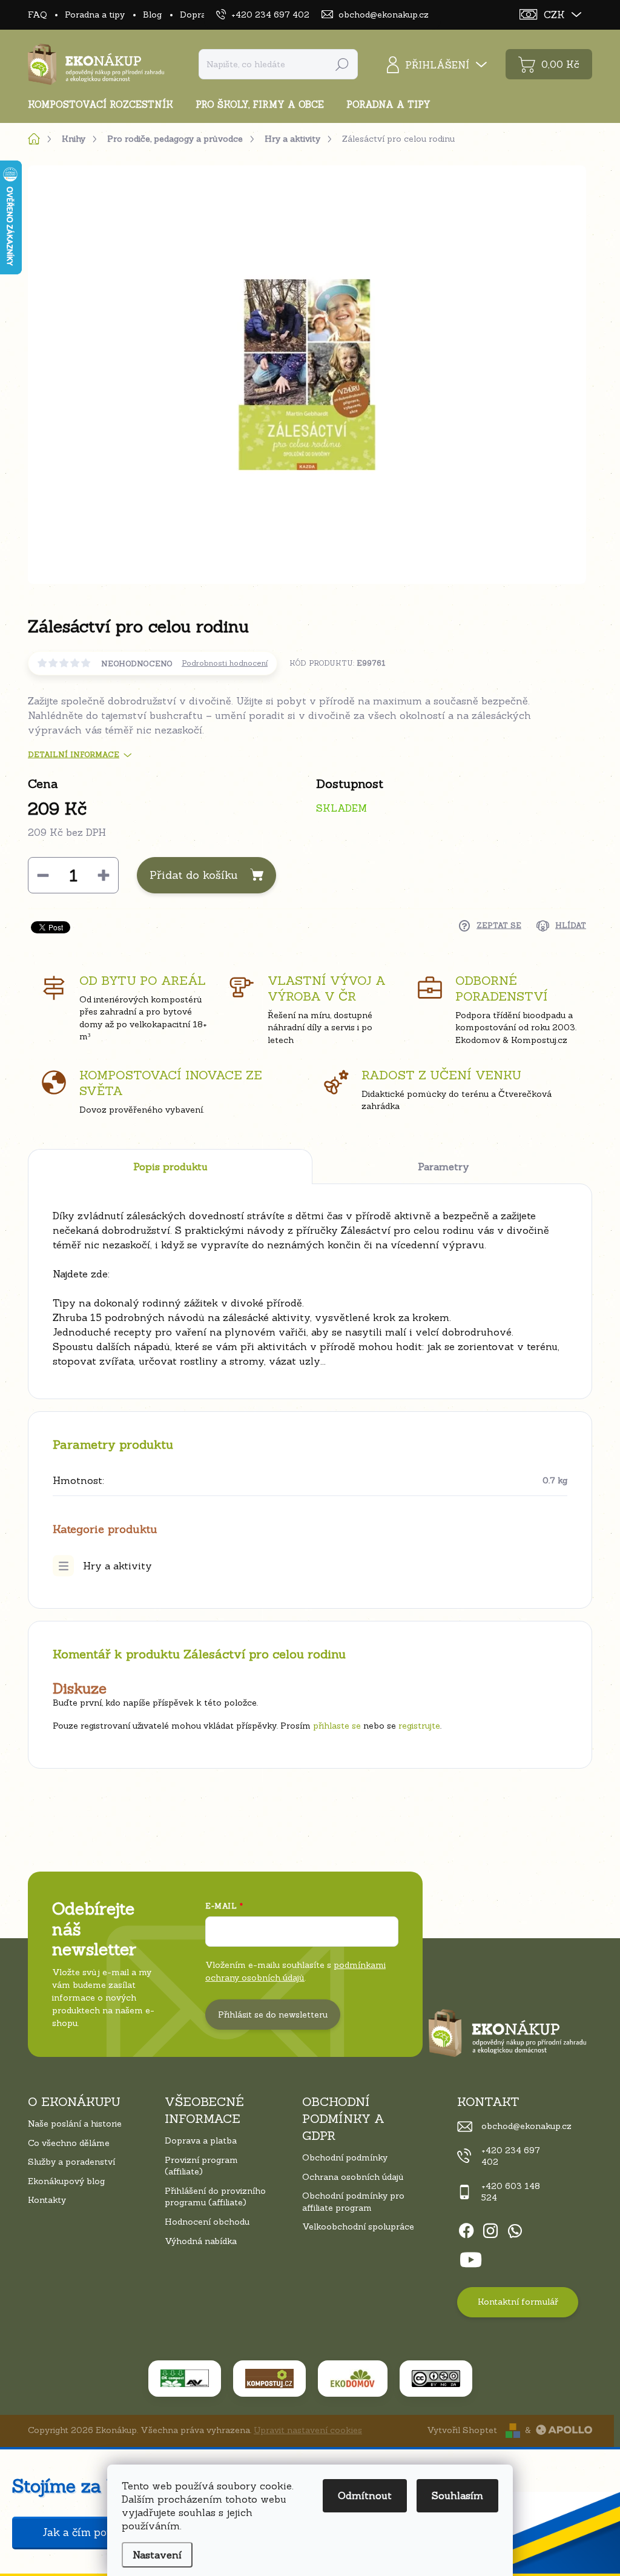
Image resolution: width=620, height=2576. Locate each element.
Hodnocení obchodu (207, 2222)
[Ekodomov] (353, 2379)
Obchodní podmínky (345, 2157)
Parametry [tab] (444, 1167)
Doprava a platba (201, 2141)
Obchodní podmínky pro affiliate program (353, 2202)
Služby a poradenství (71, 2162)
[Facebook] (466, 2228)
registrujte (419, 1726)
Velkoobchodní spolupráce (358, 2227)
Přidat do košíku (194, 875)
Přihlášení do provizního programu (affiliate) (215, 2197)
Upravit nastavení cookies (308, 2430)
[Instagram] (490, 2228)
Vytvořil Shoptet (462, 2430)
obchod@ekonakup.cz (526, 2126)
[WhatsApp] (515, 2228)
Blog (152, 15)
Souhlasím (457, 2495)
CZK (554, 15)
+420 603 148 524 (511, 2192)
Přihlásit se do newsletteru (273, 2015)
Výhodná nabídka (201, 2241)
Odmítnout (365, 2495)
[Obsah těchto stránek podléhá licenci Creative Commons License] (436, 2379)
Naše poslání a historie (75, 2124)
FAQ (37, 15)
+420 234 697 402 (511, 2156)
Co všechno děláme (69, 2143)
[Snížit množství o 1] (43, 875)
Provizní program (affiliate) (201, 2166)
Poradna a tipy (95, 15)
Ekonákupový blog (66, 2181)
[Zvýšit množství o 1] (104, 875)
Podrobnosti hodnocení (225, 663)
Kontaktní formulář (518, 2302)
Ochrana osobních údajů (353, 2177)
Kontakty (47, 2200)
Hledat (342, 64)
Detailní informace (74, 754)
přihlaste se (337, 1726)
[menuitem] (105, 104)
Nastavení (157, 2555)
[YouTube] (471, 2257)
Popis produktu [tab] (170, 1167)
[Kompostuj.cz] (269, 2379)
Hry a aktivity (117, 1566)
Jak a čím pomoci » (91, 2532)
